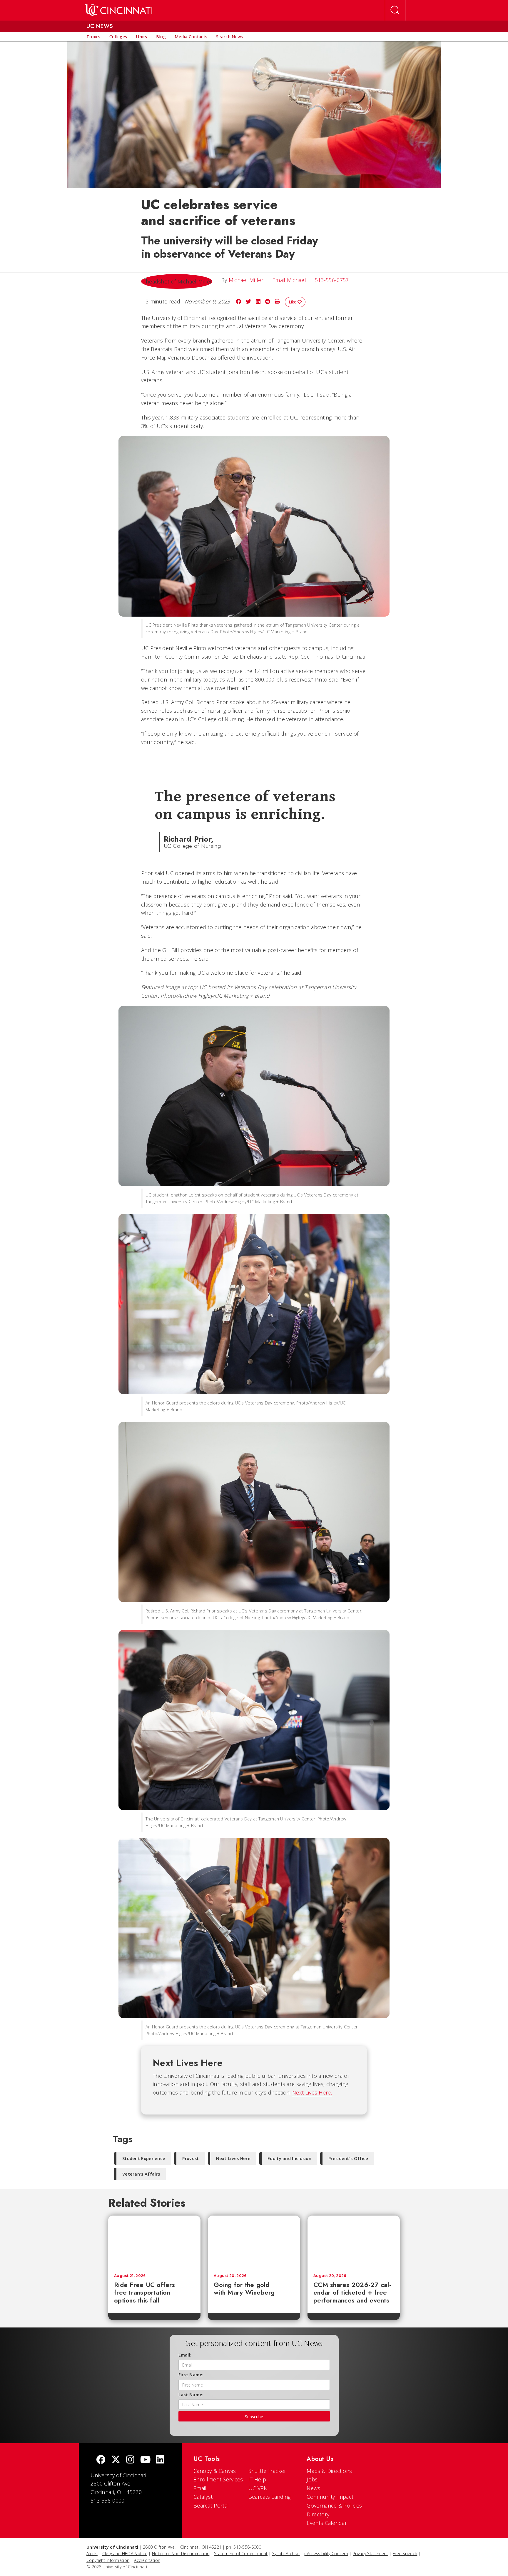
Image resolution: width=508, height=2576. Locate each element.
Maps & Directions (329, 2471)
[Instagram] (130, 2460)
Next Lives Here (233, 2158)
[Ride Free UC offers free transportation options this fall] (154, 2242)
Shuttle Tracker (267, 2471)
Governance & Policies (334, 2505)
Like (293, 302)
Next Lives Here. (312, 2092)
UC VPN (258, 2488)
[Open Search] (395, 10)
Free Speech (405, 2554)
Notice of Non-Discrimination (181, 2554)
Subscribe (254, 2417)
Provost (190, 2158)
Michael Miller (246, 280)
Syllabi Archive (286, 2554)
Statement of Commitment (241, 2554)
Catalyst (203, 2497)
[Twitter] (116, 2460)
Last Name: (191, 2395)
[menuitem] (93, 37)
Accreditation (147, 2560)
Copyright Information (108, 2560)
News (313, 2488)
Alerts (92, 2554)
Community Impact (330, 2497)
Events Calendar (327, 2523)
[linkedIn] (160, 2460)
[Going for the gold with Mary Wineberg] (254, 2242)
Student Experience (144, 2158)
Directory (318, 2514)
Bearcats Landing (270, 2497)
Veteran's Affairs (141, 2174)
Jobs (312, 2479)
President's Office (348, 2158)
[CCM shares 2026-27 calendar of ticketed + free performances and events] (354, 2242)
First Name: (191, 2375)
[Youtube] (145, 2460)
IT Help (257, 2479)
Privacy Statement (370, 2554)
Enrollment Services (218, 2479)
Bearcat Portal (211, 2505)
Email (200, 2488)
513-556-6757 (332, 280)
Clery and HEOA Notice (125, 2554)
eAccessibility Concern (326, 2554)
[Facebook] (101, 2460)
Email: (185, 2355)
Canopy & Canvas (215, 2471)
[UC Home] (119, 10)
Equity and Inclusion (289, 2158)
